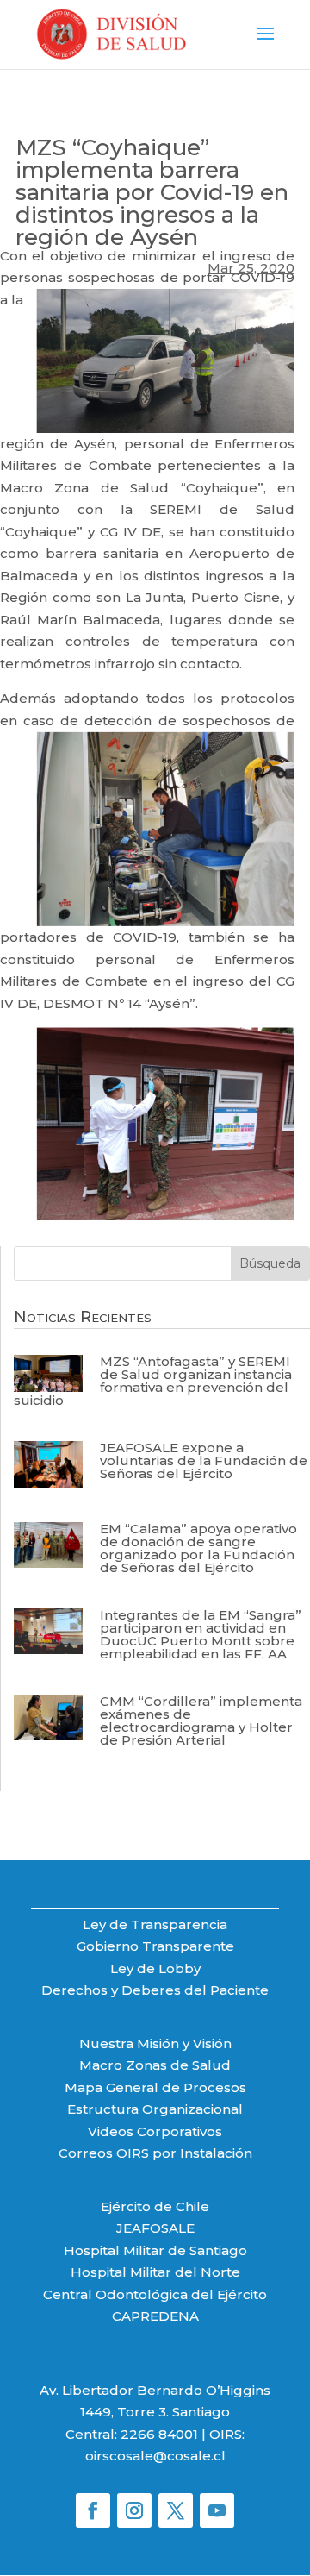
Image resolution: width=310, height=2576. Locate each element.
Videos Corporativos (155, 2131)
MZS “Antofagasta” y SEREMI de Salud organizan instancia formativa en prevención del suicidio (153, 1381)
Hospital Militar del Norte (155, 2272)
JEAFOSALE (155, 2228)
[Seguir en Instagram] (134, 2510)
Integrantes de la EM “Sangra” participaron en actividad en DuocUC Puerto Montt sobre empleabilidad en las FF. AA (201, 1634)
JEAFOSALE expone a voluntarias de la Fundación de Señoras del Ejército (204, 1460)
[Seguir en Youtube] (217, 2510)
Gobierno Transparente (155, 1946)
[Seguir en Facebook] (93, 2510)
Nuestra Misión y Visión (155, 2043)
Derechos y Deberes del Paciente (155, 1990)
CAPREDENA (155, 2316)
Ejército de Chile (155, 2206)
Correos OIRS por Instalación (155, 2153)
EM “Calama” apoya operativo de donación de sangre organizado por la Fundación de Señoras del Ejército (198, 1548)
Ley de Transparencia (155, 1924)
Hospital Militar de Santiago (155, 2250)
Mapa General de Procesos (155, 2087)
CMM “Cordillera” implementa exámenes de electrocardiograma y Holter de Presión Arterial (201, 1720)
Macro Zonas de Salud (155, 2065)
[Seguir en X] (176, 2510)
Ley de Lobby (155, 1968)
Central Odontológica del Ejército (155, 2294)
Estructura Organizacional (155, 2109)
